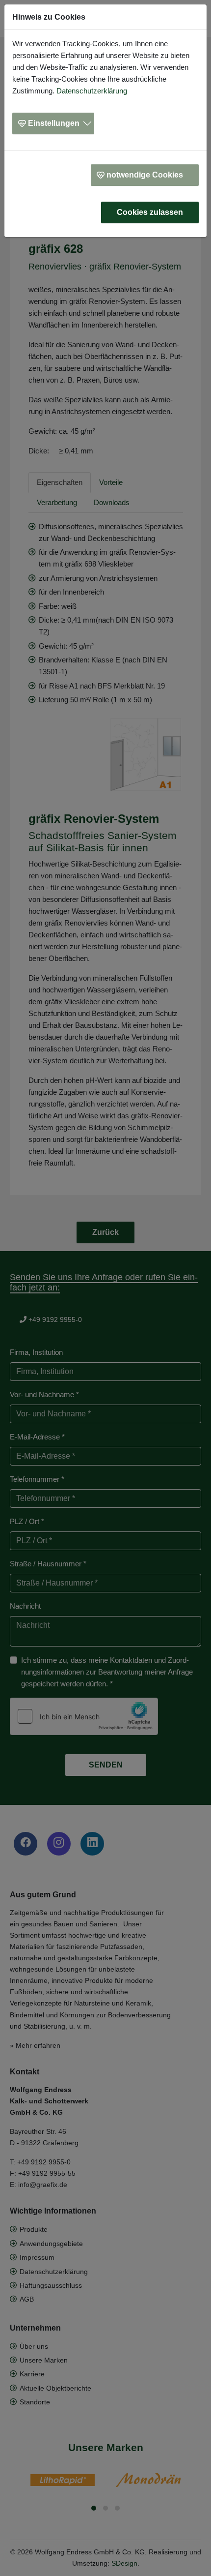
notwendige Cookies (145, 175)
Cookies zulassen (150, 212)
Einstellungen (54, 123)
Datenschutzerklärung (92, 91)
